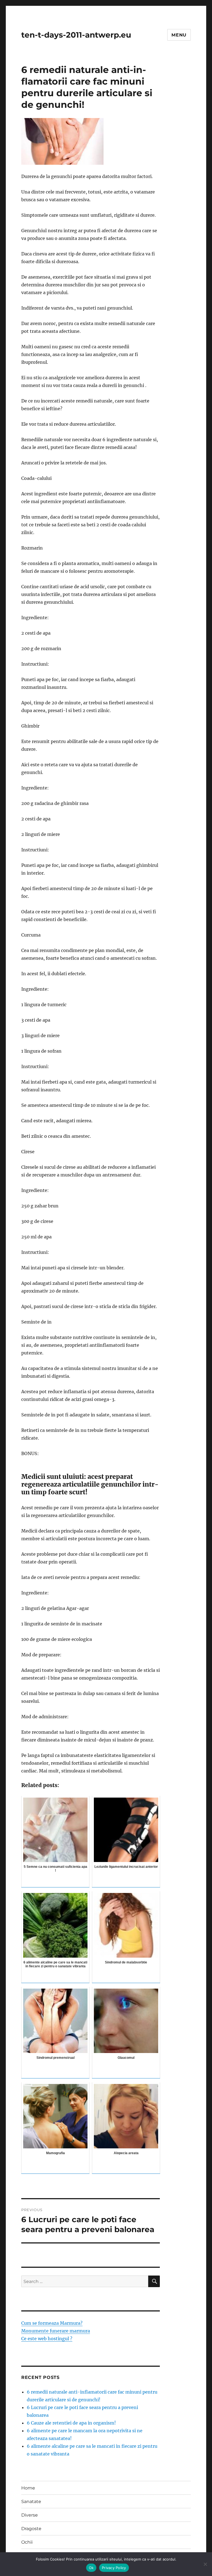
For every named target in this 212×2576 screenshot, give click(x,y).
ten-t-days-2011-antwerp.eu (76, 35)
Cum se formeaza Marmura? (52, 2323)
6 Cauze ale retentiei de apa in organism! (71, 2423)
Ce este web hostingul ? (47, 2339)
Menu (179, 35)
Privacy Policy (114, 2568)
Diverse (30, 2515)
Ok (91, 2568)
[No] (205, 2564)
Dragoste (31, 2529)
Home (28, 2488)
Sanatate (31, 2502)
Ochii (27, 2542)
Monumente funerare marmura (56, 2331)
